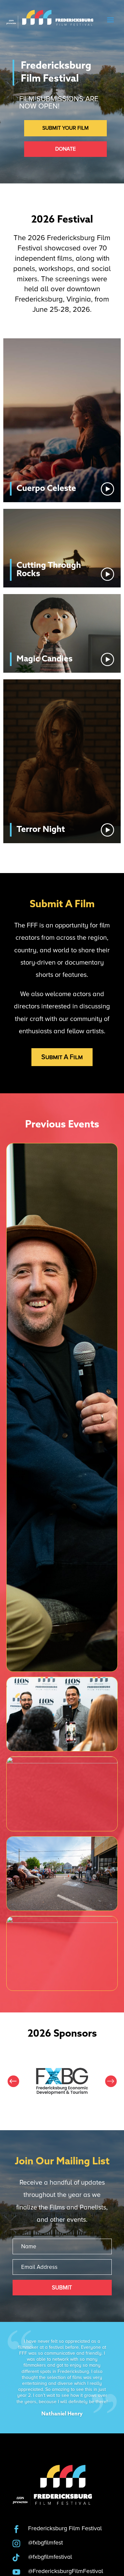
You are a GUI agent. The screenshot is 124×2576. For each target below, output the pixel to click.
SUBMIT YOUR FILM (65, 128)
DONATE (65, 149)
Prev (13, 2081)
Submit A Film (62, 1057)
